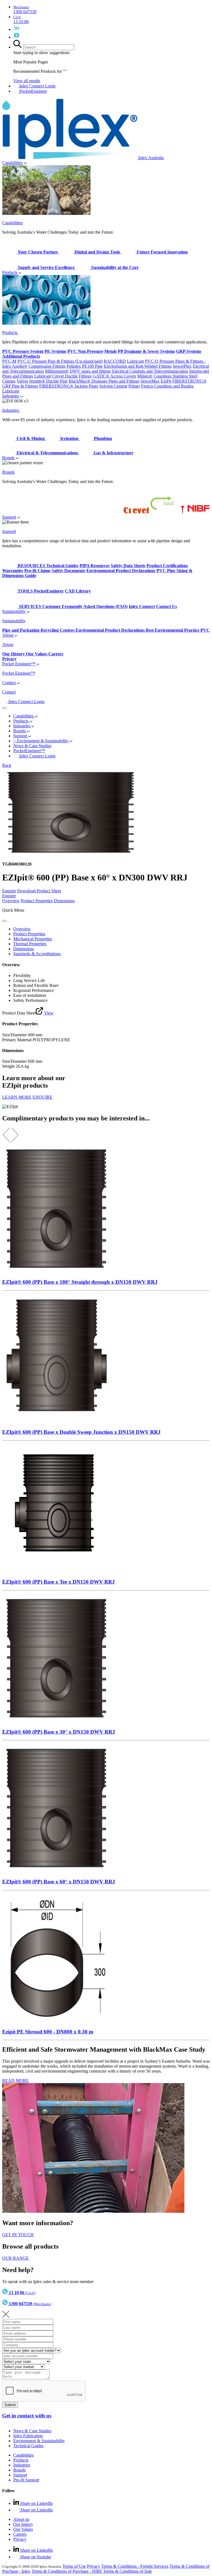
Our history (23, 2524)
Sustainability (14, 611)
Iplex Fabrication (28, 2436)
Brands (8, 458)
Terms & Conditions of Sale (128, 2571)
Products (10, 272)
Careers (20, 2534)
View (48, 1013)
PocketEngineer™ (29, 751)
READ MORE (15, 2080)
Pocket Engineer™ (19, 664)
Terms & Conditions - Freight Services (135, 2566)
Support (9, 517)
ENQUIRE (43, 1097)
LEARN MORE (17, 1097)
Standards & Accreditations (37, 954)
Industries (11, 396)
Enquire (9, 891)
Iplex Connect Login (37, 86)
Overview (11, 901)
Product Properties (37, 901)
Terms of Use (74, 2566)
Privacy (20, 2539)
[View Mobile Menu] (4, 708)
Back (7, 765)
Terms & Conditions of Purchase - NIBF (67, 2571)
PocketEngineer (33, 91)
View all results (27, 81)
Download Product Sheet (39, 891)
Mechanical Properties (33, 939)
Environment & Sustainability (39, 2441)
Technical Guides (28, 2446)
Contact (10, 683)
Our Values (23, 2529)
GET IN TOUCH (18, 2235)
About (8, 635)
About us (21, 2519)
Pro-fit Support (26, 2480)
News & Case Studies (32, 2431)
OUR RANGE (15, 2258)
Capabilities (12, 163)
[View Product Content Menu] (4, 921)
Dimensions (64, 901)
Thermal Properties (30, 944)
